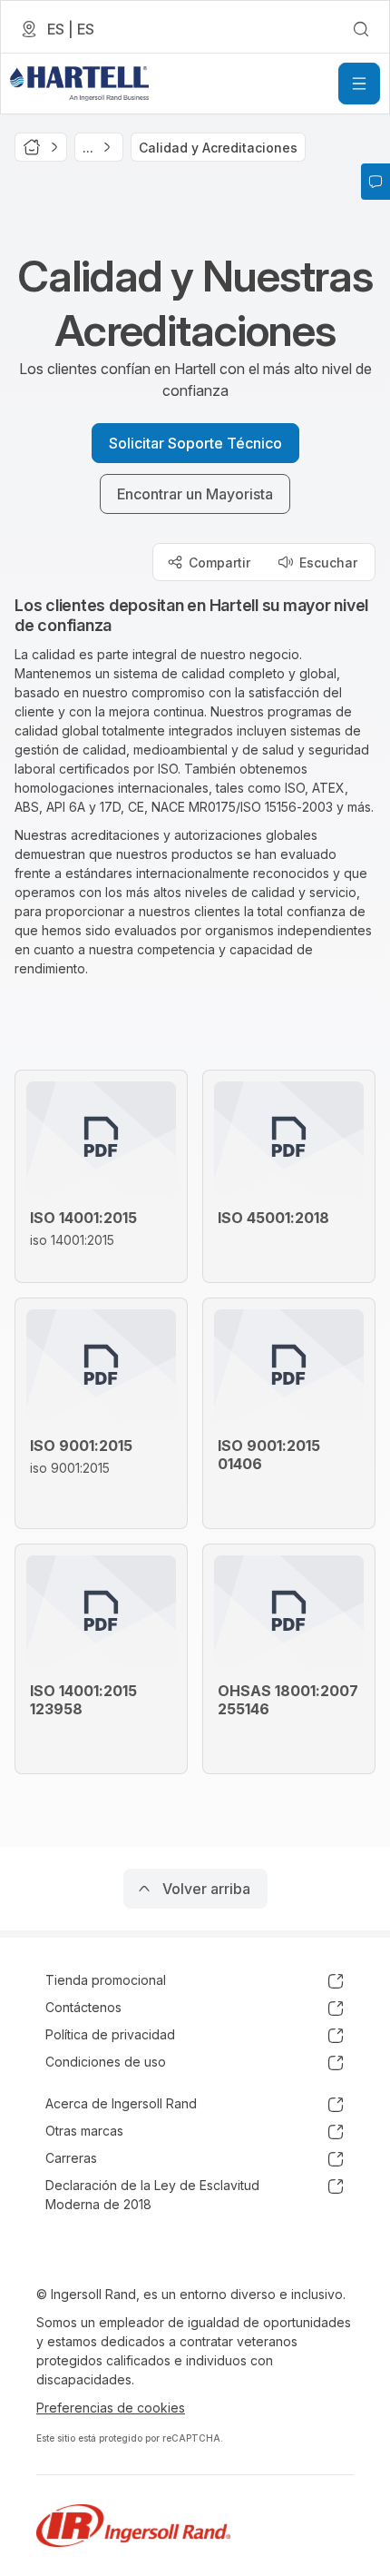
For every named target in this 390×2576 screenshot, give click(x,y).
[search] (361, 29)
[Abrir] (359, 84)
